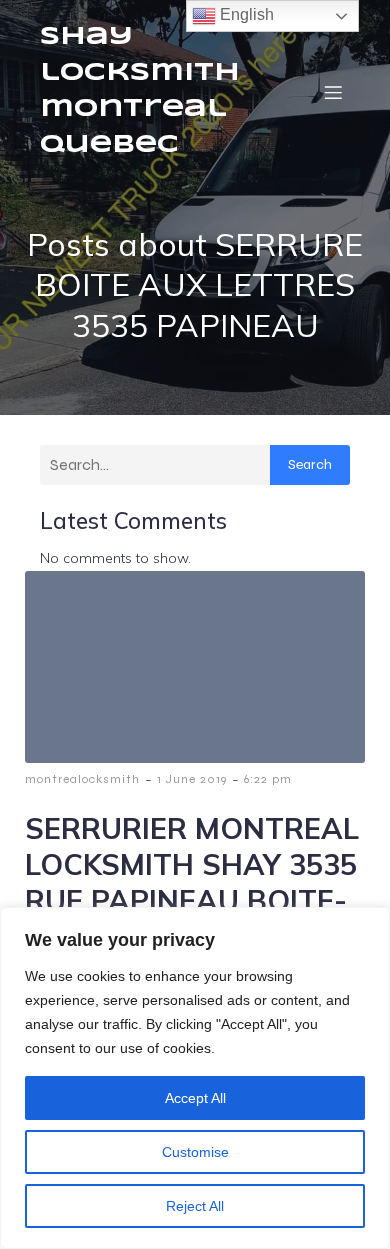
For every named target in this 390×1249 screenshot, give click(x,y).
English (245, 14)
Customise (195, 1152)
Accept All (195, 1098)
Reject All (195, 1206)
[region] (195, 1078)
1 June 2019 (192, 779)
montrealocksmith (82, 779)
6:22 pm (268, 779)
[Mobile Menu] (333, 92)
